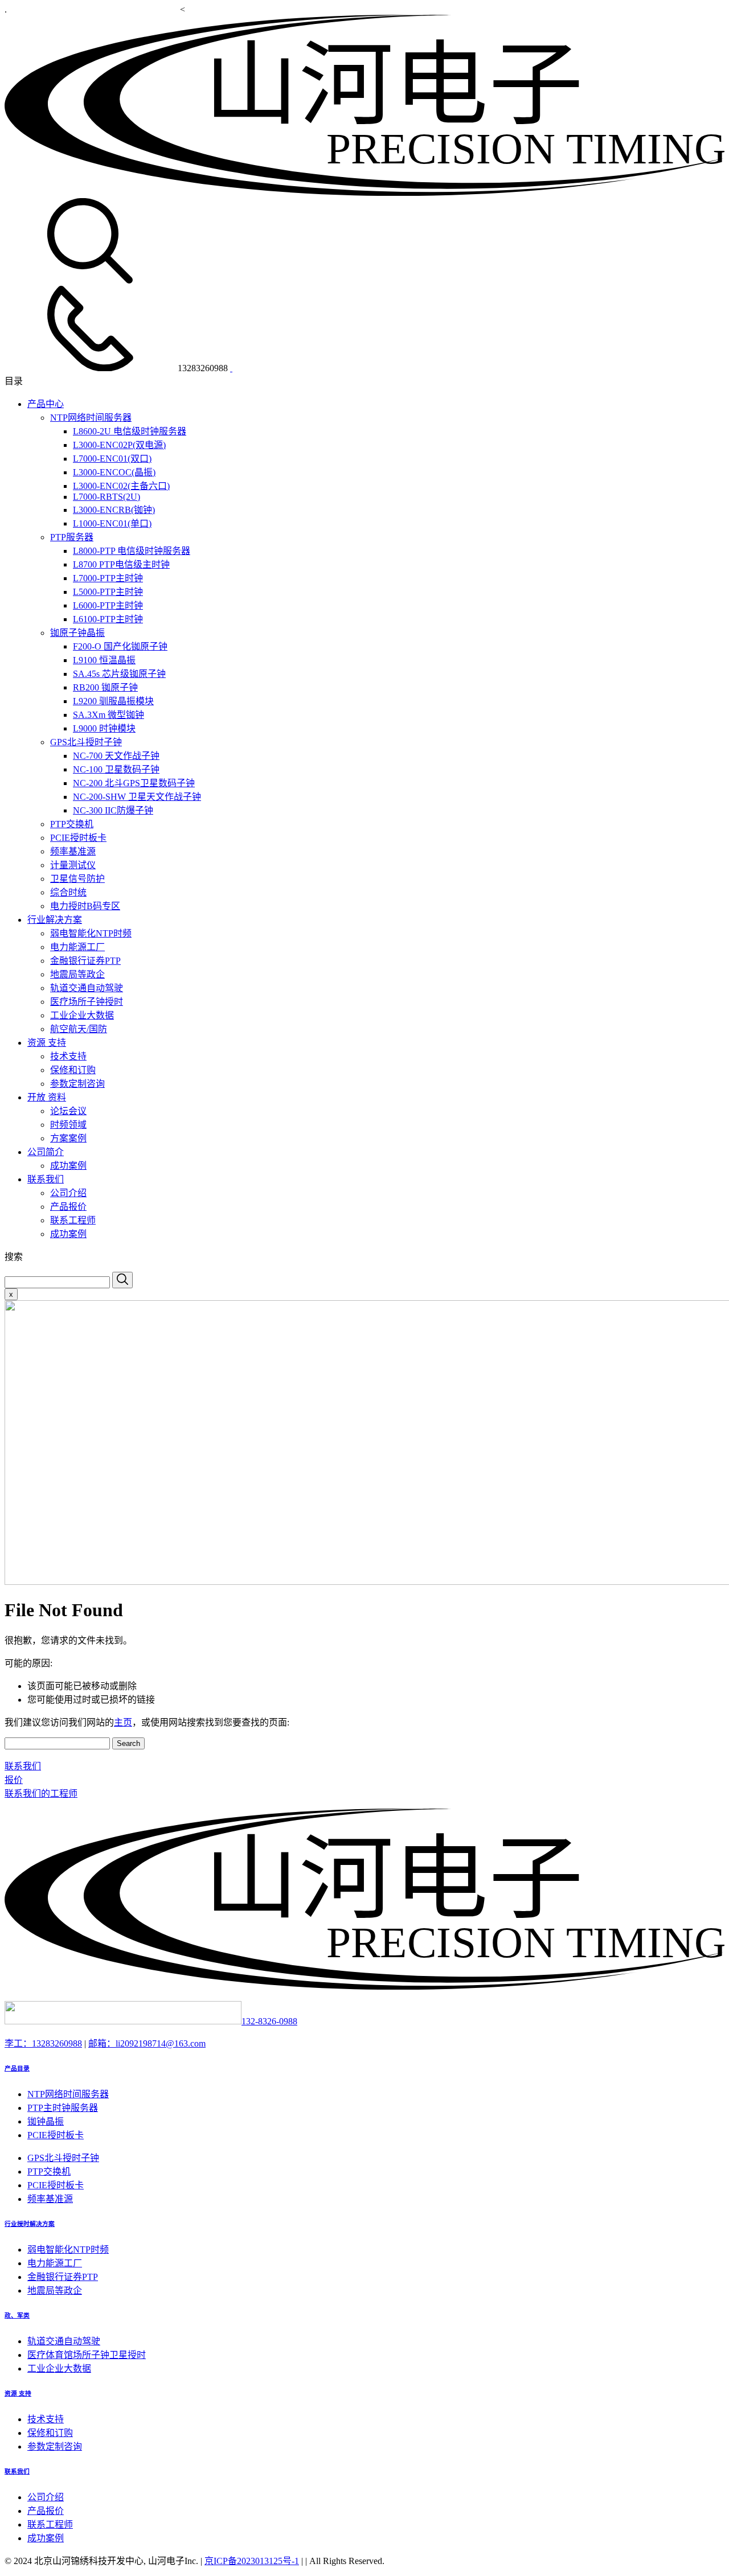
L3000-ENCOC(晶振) (114, 472)
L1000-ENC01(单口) (112, 523)
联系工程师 (73, 1220)
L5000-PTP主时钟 (108, 592)
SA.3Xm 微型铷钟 (108, 715)
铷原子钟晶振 (77, 633)
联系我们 (46, 1179)
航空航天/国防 (79, 1029)
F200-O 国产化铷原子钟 (120, 646)
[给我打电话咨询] (231, 368)
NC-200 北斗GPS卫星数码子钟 (134, 783)
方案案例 (68, 1138)
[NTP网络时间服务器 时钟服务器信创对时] (364, 193)
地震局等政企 (77, 974)
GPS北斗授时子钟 (86, 742)
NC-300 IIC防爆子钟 (113, 810)
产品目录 (17, 2068)
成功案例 (68, 1166)
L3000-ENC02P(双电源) (119, 445)
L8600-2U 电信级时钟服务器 (130, 431)
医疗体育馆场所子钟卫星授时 (87, 2355)
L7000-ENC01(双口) (112, 459)
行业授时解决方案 (30, 2224)
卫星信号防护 (77, 879)
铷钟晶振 (46, 2121)
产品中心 (46, 404)
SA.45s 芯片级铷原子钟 (119, 674)
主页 (123, 1722)
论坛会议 (68, 1111)
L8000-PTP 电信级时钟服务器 (132, 551)
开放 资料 (47, 1097)
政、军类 (17, 2315)
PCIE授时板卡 (78, 838)
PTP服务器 (72, 537)
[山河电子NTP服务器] (364, 1987)
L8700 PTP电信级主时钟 (121, 564)
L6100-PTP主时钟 (108, 619)
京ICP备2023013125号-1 (252, 2561)
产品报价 (68, 1207)
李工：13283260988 (43, 2043)
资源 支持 (47, 1043)
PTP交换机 (72, 824)
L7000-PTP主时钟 (108, 578)
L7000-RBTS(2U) (107, 497)
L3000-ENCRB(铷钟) (114, 510)
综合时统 (68, 892)
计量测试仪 (73, 865)
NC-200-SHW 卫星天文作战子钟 (137, 797)
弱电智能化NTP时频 (91, 933)
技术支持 (68, 1056)
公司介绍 (68, 1193)
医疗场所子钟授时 (87, 1002)
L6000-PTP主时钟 (108, 605)
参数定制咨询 (77, 1084)
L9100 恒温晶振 (104, 660)
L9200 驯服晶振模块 (113, 701)
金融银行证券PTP (85, 961)
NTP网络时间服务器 (91, 418)
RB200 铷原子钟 (105, 687)
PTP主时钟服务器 (63, 2108)
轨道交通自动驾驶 (87, 988)
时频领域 (68, 1125)
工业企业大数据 (82, 1015)
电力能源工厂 (77, 947)
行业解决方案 (55, 920)
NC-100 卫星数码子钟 (116, 769)
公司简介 (46, 1152)
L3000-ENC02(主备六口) (121, 486)
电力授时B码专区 (85, 906)
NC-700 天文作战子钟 (116, 756)
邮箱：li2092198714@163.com (147, 2043)
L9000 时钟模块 (104, 728)
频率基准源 (73, 851)
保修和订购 (73, 1070)
